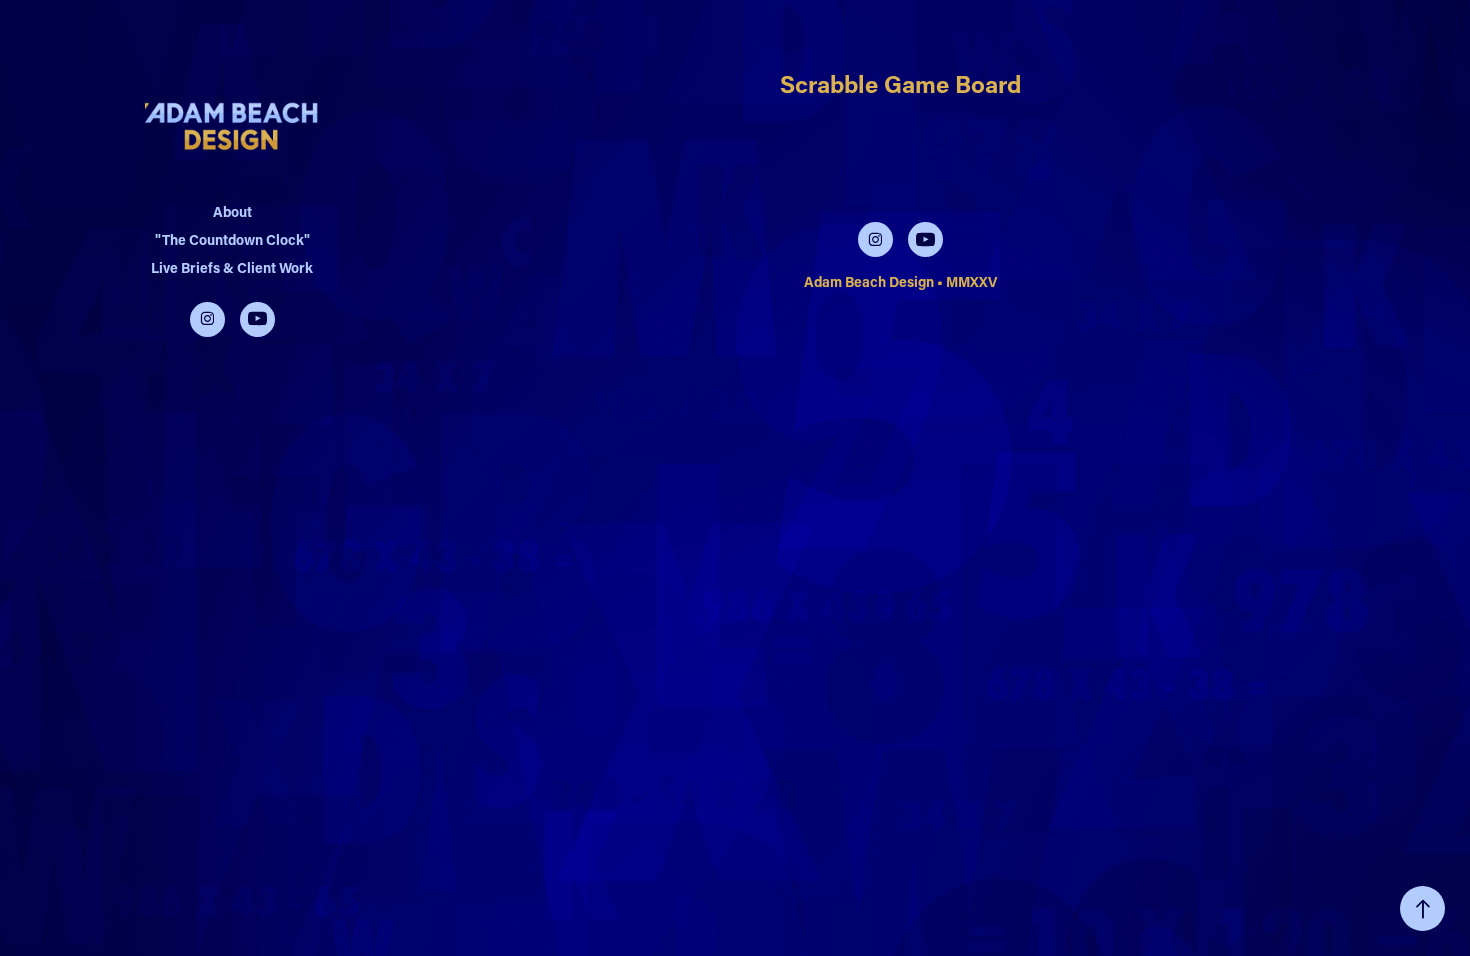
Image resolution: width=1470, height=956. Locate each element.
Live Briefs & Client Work (232, 267)
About (232, 211)
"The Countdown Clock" (232, 239)
